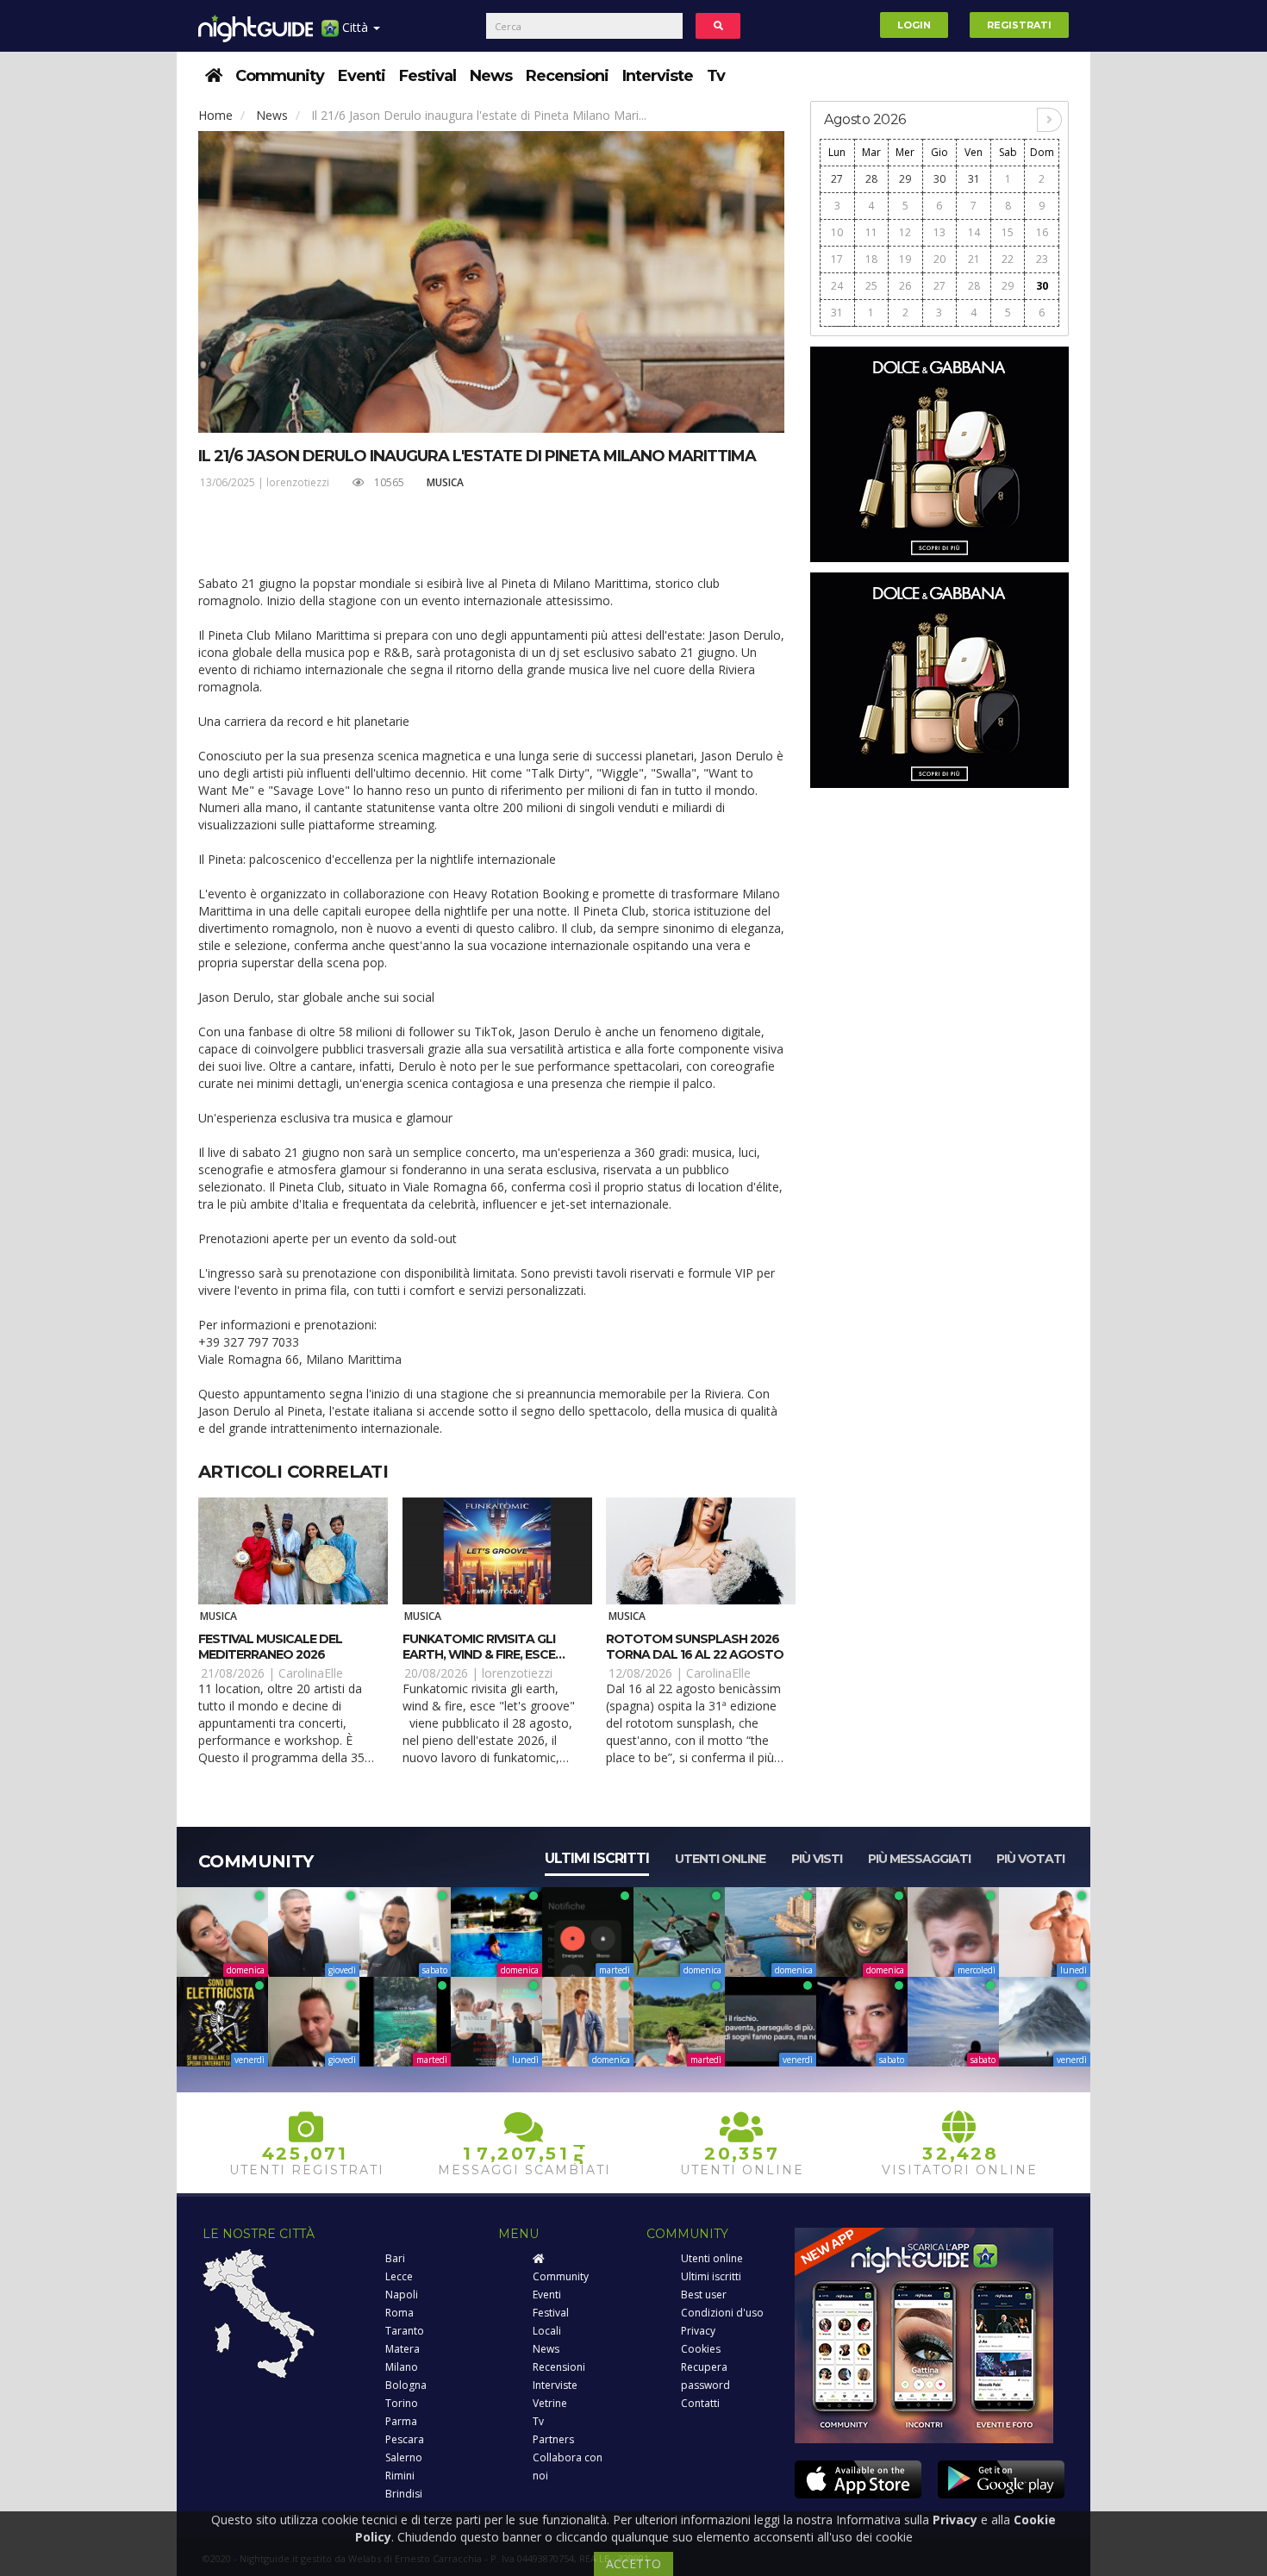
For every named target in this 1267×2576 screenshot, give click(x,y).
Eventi (362, 76)
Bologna (406, 2385)
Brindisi (404, 2494)
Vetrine (550, 2403)
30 (939, 179)
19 (905, 259)
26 (905, 286)
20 (939, 259)
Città (355, 27)
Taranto (405, 2331)
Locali (547, 2331)
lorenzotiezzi (298, 482)
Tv (716, 76)
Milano (402, 2367)
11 (871, 232)
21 (974, 259)
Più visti (817, 1859)
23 (1042, 259)
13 (939, 232)
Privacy (698, 2331)
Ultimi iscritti (597, 1858)
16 (1042, 232)
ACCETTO (633, 2563)
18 (871, 259)
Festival (428, 76)
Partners (553, 2439)
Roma (399, 2313)
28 (871, 179)
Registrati (1019, 25)
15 (1008, 232)
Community (280, 76)
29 (905, 179)
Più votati (1030, 1859)
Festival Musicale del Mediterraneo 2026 (270, 1647)
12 (905, 232)
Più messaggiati (919, 1859)
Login (914, 25)
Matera (403, 2349)
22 (1008, 259)
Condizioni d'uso (722, 2313)
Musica (445, 482)
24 (837, 286)
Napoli (402, 2295)
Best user (704, 2295)
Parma (401, 2421)
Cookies (701, 2349)
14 (974, 232)
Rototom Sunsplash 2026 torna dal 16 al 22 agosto (695, 1647)
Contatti (700, 2403)
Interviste (658, 76)
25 (871, 286)
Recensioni (567, 76)
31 (974, 179)
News (491, 76)
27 (837, 179)
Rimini (400, 2476)
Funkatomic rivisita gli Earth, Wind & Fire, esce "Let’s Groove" (479, 1654)
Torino (402, 2403)
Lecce (399, 2276)
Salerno (404, 2457)
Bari (395, 2258)
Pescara (405, 2439)
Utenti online (720, 1859)
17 (837, 259)
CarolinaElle (311, 1673)
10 (837, 232)
